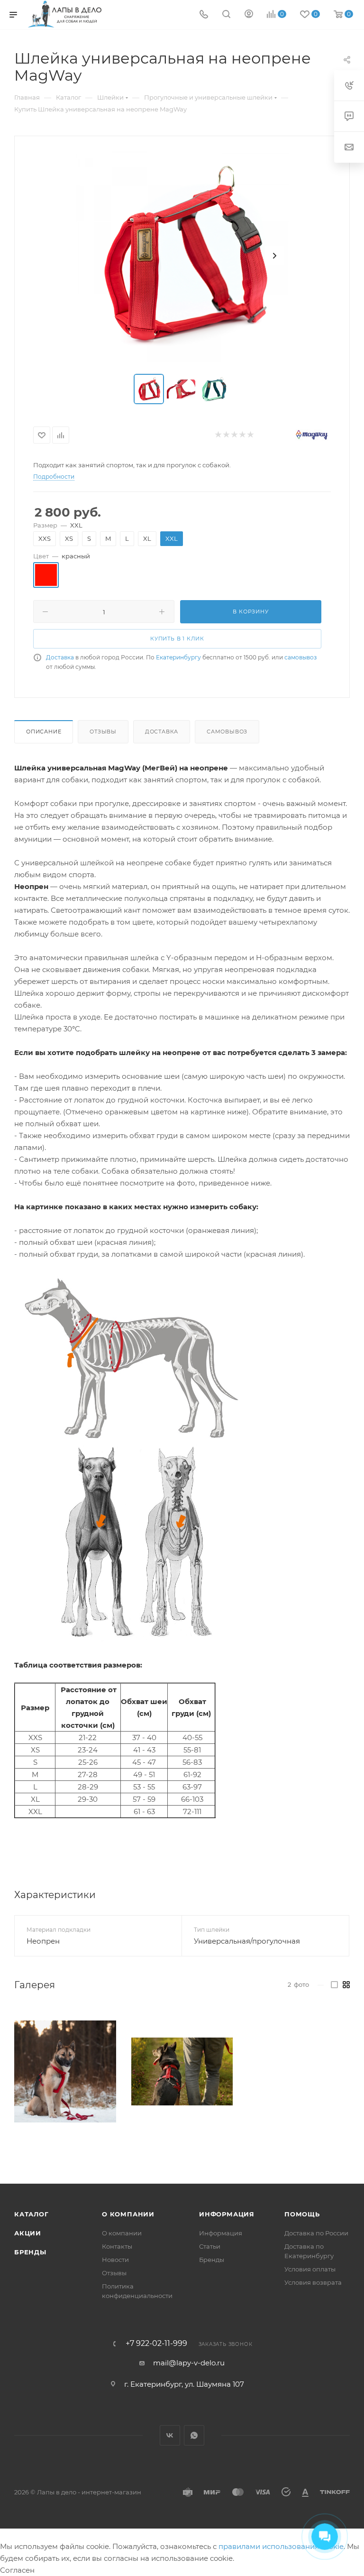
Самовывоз (227, 732)
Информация (227, 2214)
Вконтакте (170, 2435)
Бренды (30, 2252)
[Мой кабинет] (249, 15)
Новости (115, 2260)
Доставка (60, 657)
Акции (28, 2233)
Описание (44, 732)
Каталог (32, 2214)
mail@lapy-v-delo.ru (189, 2363)
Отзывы (103, 732)
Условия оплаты (310, 2269)
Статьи (210, 2246)
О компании (128, 2214)
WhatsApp (194, 2435)
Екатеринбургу (178, 657)
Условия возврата (313, 2282)
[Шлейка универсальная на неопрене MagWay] (182, 256)
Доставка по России (316, 2233)
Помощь (302, 2214)
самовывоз (300, 657)
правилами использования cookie (281, 2546)
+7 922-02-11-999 (156, 2344)
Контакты (117, 2246)
